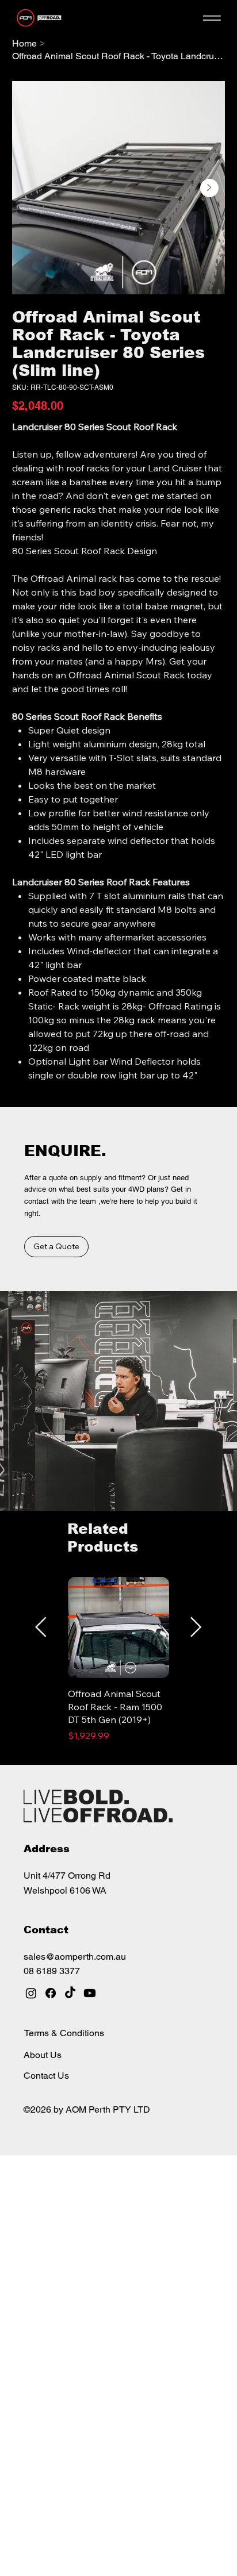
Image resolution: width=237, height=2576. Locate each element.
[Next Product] (196, 1627)
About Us (43, 2055)
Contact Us (46, 2076)
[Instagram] (31, 1993)
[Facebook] (51, 1993)
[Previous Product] (41, 1627)
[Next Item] (209, 188)
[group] (118, 1666)
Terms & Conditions (64, 2033)
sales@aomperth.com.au (75, 1957)
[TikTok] (70, 1993)
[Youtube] (90, 1993)
